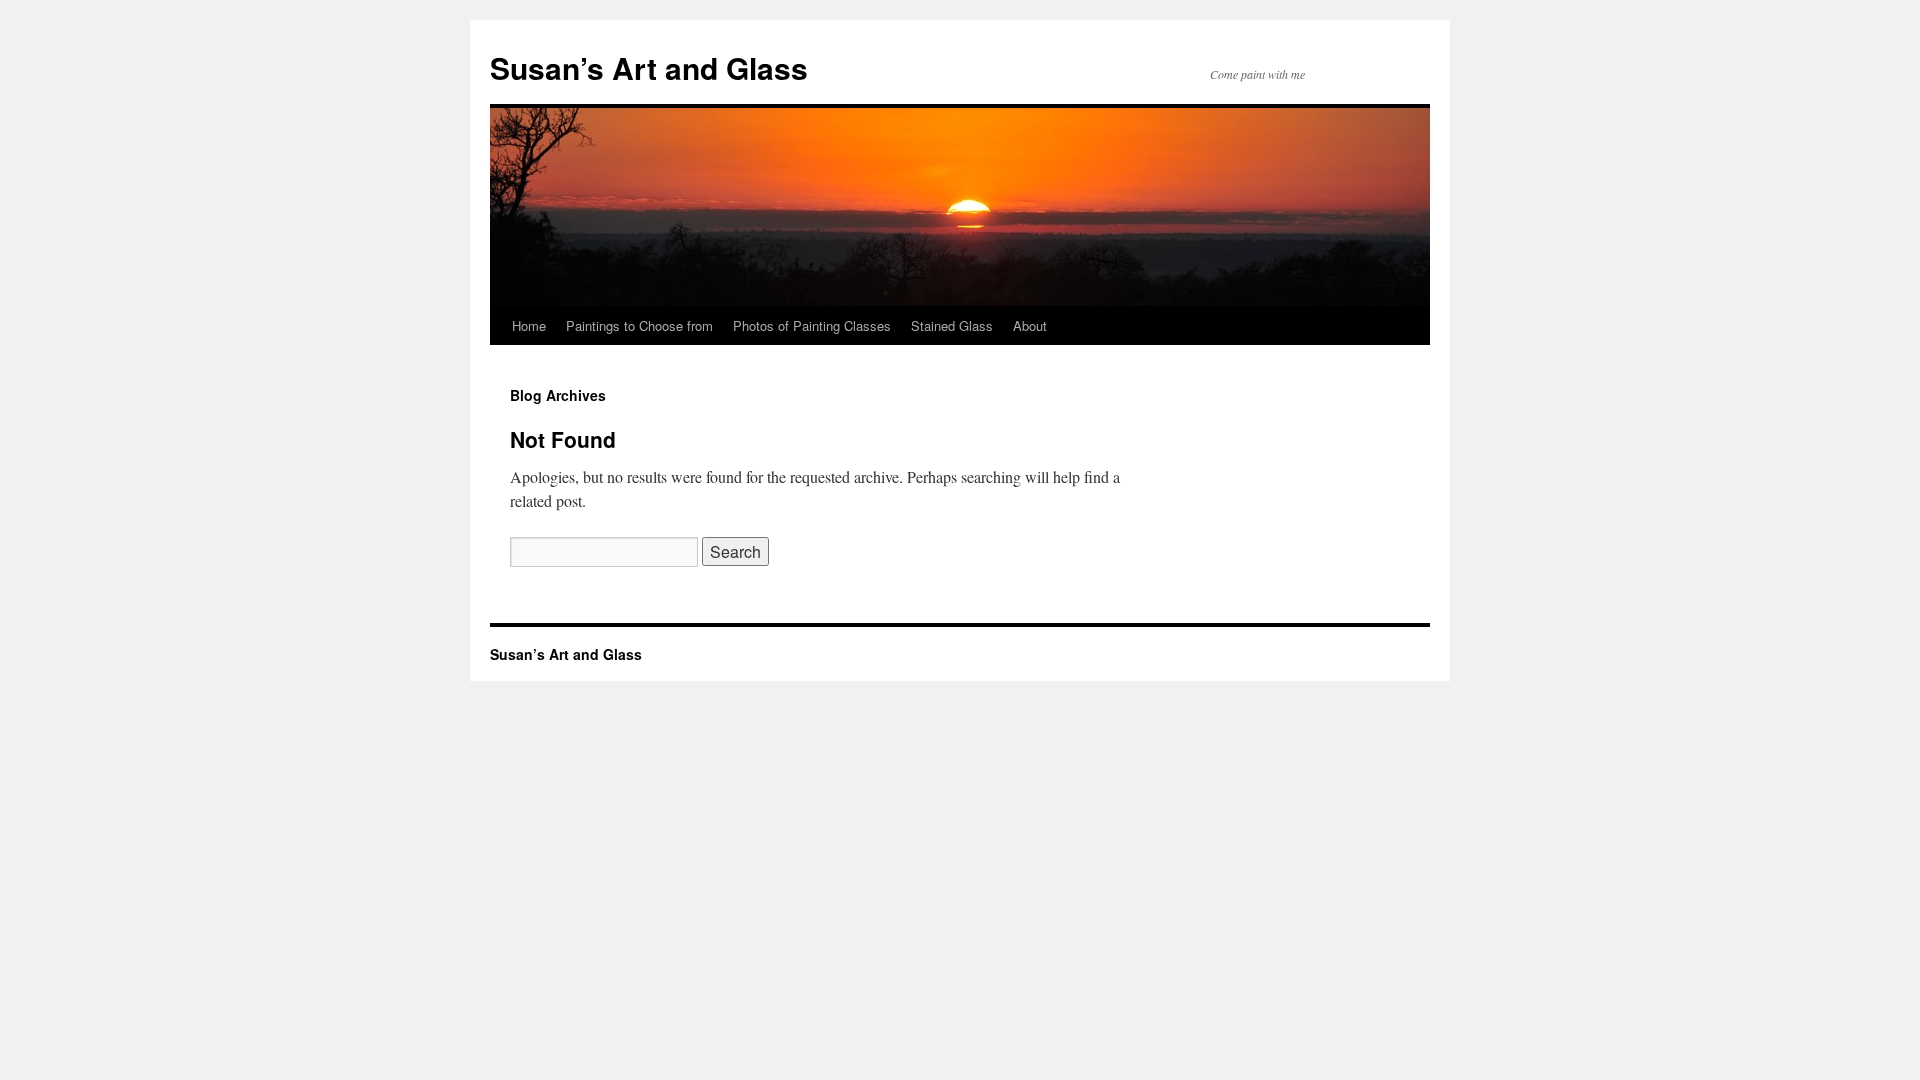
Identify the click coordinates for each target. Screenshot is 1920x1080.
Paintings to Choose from (639, 325)
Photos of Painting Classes (812, 325)
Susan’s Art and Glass (649, 67)
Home (529, 325)
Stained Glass (952, 325)
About (1030, 325)
